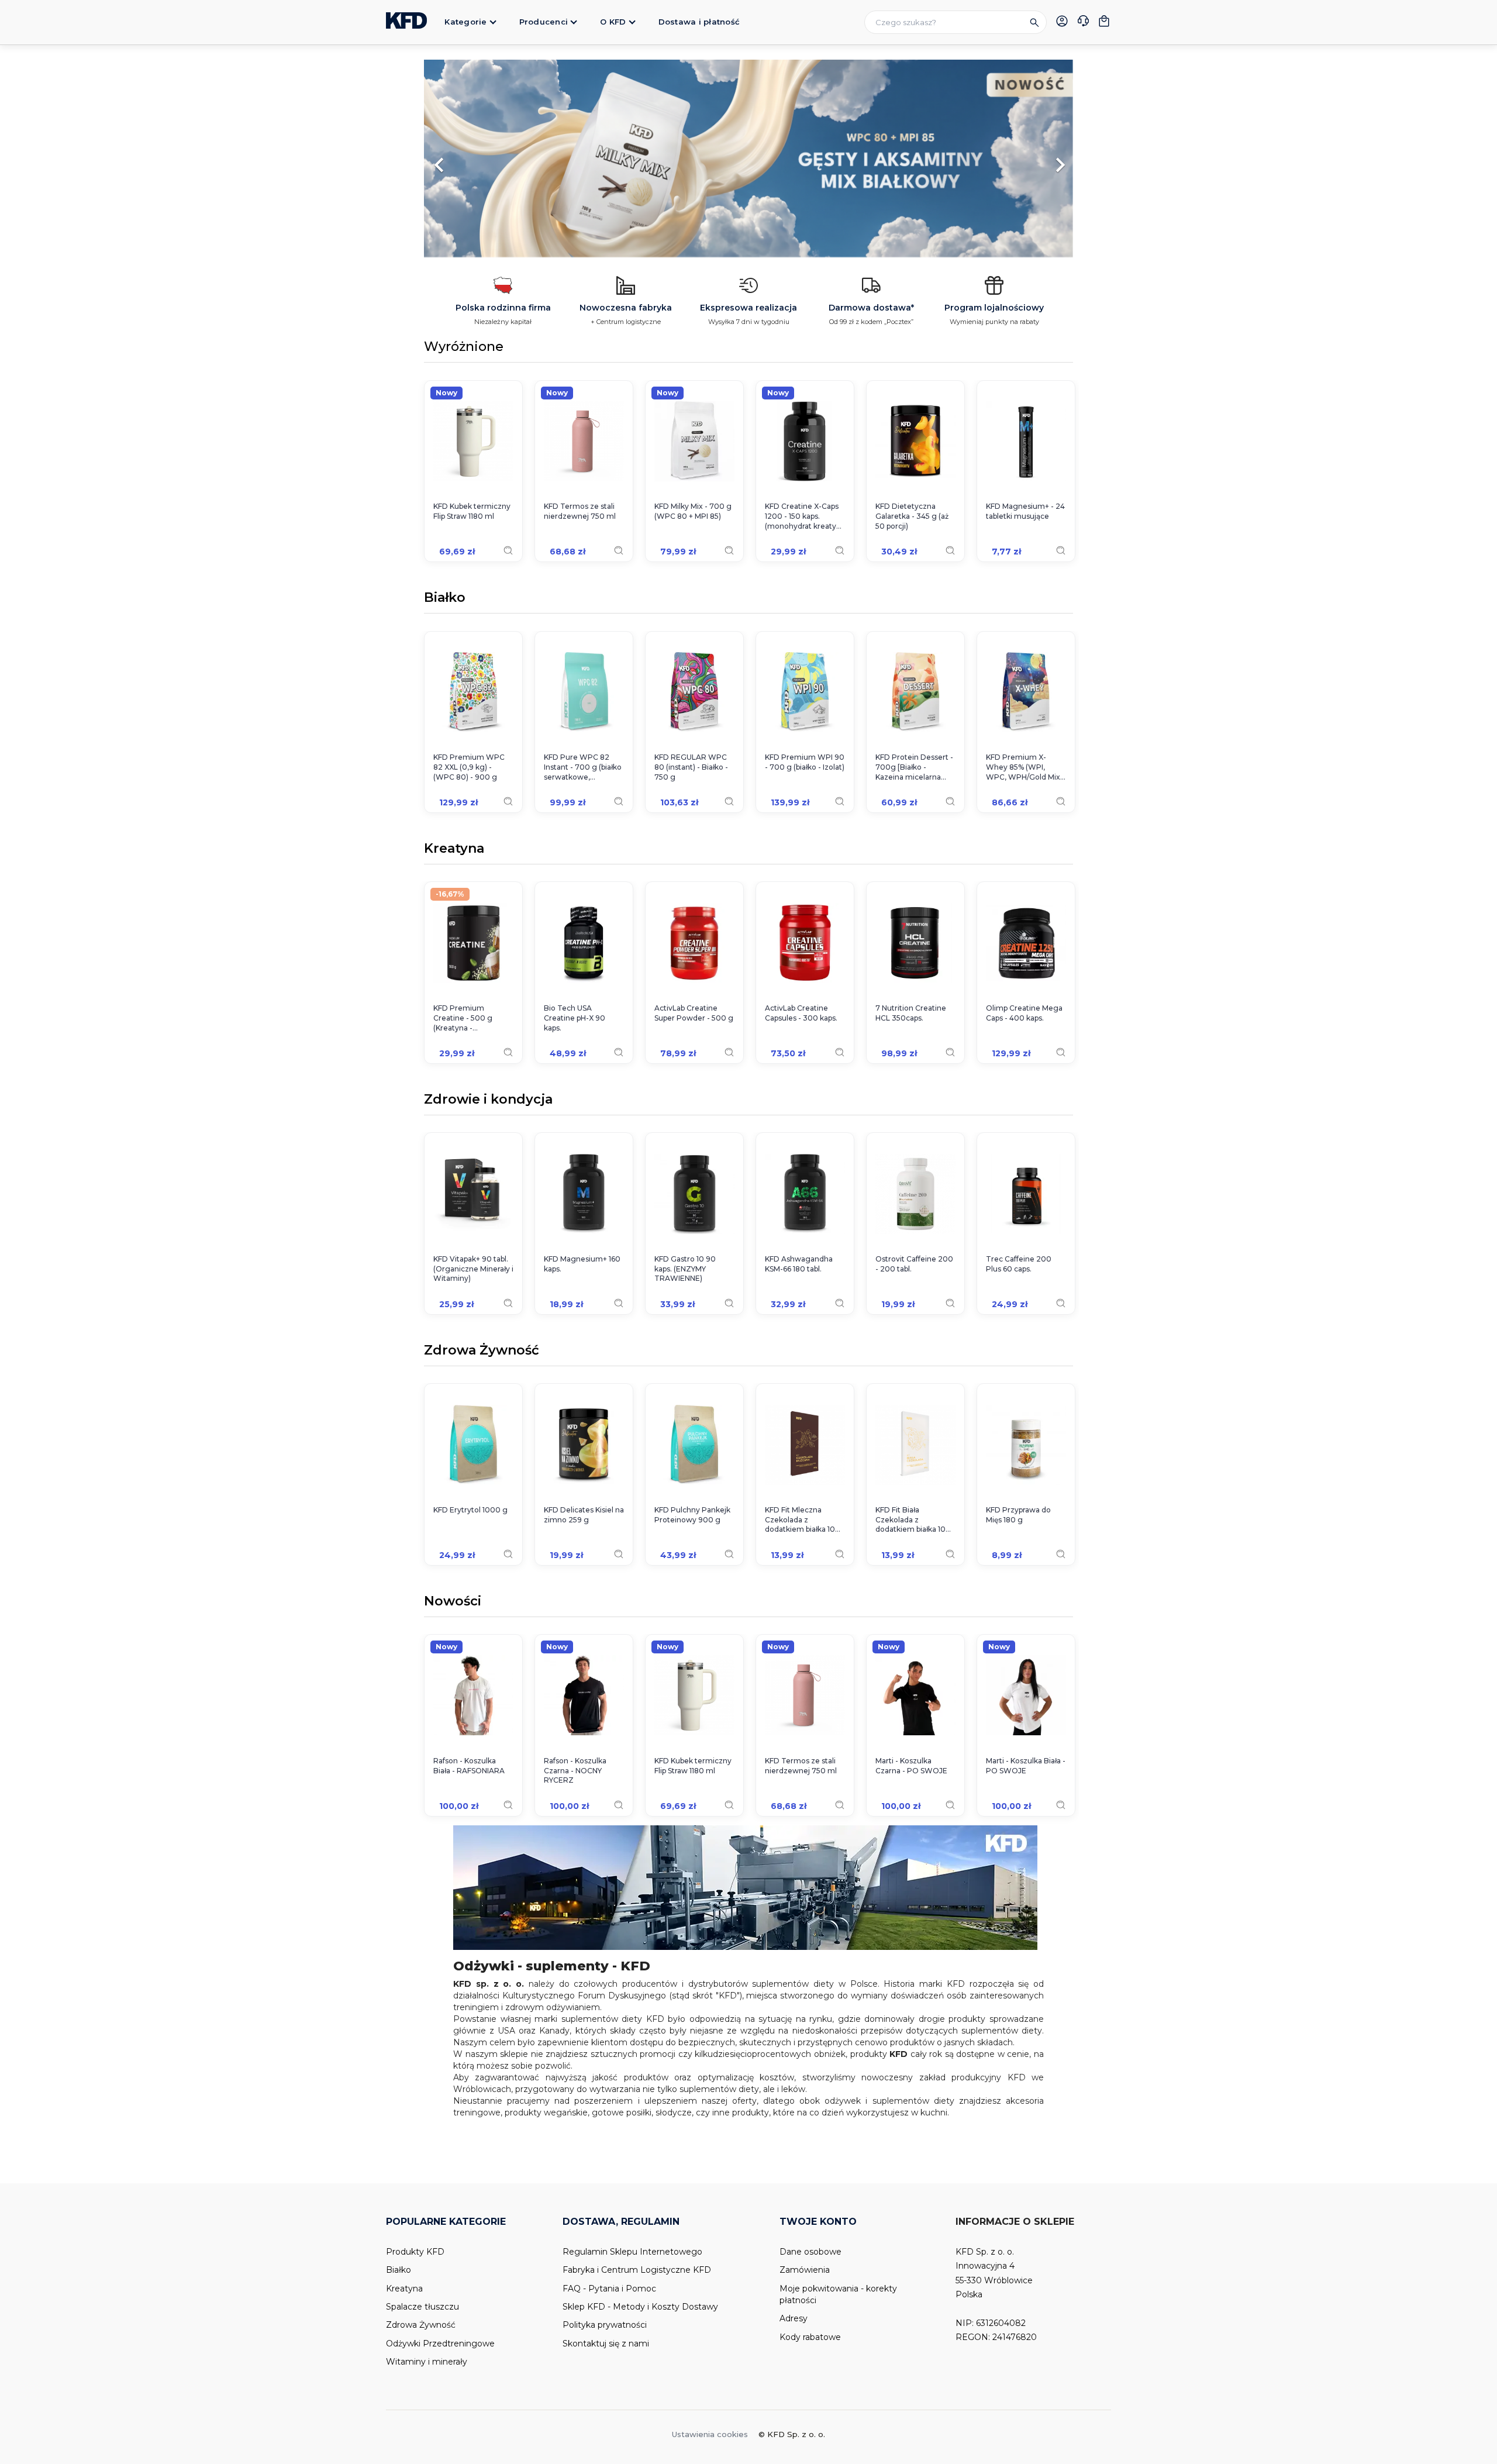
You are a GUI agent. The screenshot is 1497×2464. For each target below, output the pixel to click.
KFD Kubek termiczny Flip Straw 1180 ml (472, 511)
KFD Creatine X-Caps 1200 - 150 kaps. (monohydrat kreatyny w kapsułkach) (805, 516)
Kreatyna (454, 849)
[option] (748, 159)
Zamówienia (805, 2270)
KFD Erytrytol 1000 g (470, 1510)
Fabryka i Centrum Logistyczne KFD (637, 2270)
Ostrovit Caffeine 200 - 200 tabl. (914, 1264)
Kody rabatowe (810, 2337)
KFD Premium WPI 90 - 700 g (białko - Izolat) (805, 762)
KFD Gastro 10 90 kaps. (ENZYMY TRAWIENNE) (685, 1269)
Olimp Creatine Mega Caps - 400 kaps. (1024, 1013)
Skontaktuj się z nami (606, 2344)
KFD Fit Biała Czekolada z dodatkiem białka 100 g (913, 1520)
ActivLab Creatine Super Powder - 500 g (694, 1013)
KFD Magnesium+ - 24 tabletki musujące (1025, 511)
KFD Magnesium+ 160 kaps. (582, 1264)
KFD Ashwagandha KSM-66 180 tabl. (799, 1264)
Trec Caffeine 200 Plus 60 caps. (1019, 1264)
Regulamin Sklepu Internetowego (632, 2252)
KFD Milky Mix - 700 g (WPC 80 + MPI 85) (693, 511)
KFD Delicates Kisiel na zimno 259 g (584, 1515)
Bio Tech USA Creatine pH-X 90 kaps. (575, 1018)
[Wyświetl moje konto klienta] (1062, 21)
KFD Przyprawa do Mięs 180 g (1018, 1515)
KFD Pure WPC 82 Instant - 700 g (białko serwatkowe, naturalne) (583, 767)
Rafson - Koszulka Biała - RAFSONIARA (469, 1766)
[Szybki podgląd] (508, 550)
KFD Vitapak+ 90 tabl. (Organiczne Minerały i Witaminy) (473, 1269)
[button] (473, 159)
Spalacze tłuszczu (422, 2307)
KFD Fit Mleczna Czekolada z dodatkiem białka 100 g (803, 1520)
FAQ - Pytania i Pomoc (609, 2289)
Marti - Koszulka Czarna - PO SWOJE (911, 1766)
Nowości (453, 1602)
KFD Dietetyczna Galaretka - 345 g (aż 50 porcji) (912, 516)
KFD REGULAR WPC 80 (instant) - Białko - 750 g (691, 767)
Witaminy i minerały (427, 2362)
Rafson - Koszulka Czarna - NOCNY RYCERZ (575, 1771)
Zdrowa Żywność (482, 1351)
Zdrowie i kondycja (488, 1100)
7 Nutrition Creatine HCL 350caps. (911, 1013)
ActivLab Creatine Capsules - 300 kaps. (801, 1013)
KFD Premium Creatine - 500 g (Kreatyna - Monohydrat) (463, 1018)
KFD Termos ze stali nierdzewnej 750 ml (580, 511)
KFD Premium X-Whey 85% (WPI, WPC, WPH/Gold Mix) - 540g (1024, 767)
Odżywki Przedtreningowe (440, 2344)
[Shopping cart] (1104, 21)
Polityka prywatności (605, 2325)
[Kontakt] (1083, 22)
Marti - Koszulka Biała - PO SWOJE (1026, 1766)
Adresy (794, 2318)
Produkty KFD (415, 2252)
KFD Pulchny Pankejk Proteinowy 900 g (692, 1515)
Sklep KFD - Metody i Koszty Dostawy (640, 2307)
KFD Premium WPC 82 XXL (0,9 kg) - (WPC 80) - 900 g (469, 767)
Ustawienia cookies (710, 2434)
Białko (445, 598)
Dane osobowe (810, 2252)
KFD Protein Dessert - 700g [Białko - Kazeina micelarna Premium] (914, 767)
